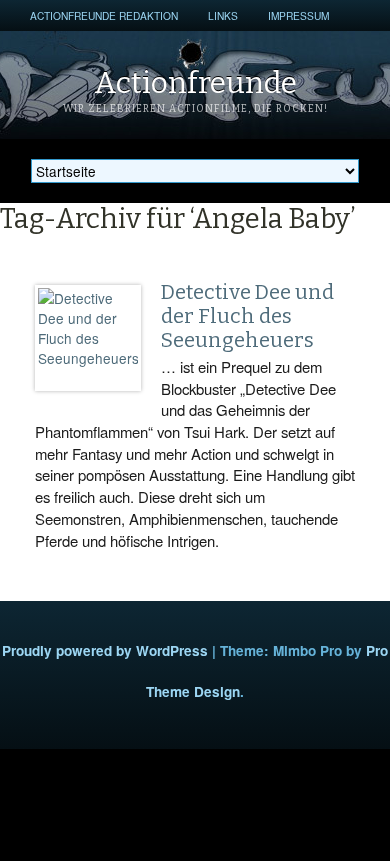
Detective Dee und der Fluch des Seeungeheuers (247, 316)
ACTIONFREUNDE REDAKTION (104, 15)
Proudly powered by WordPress (105, 650)
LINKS (223, 15)
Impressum (298, 15)
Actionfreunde (195, 83)
